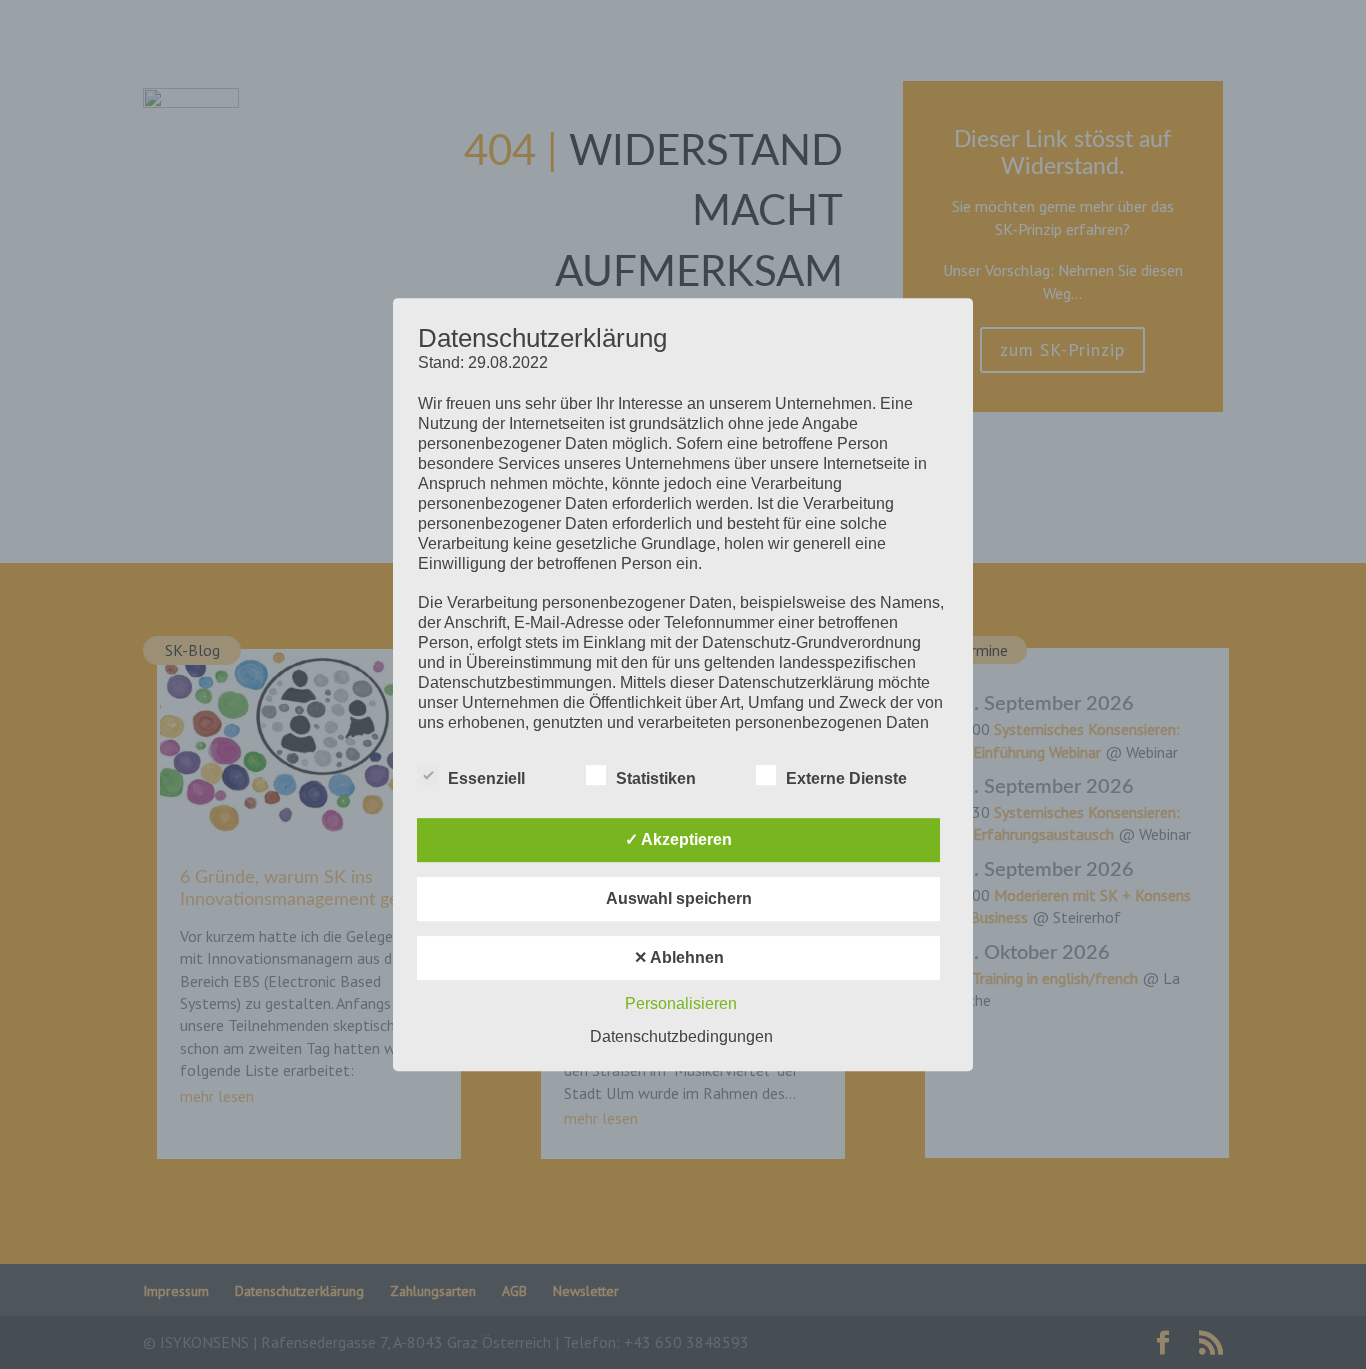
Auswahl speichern (679, 898)
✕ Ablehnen (679, 957)
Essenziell (486, 778)
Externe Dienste (846, 778)
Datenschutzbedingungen (681, 1036)
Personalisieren (681, 1003)
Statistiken (656, 778)
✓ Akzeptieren (678, 839)
